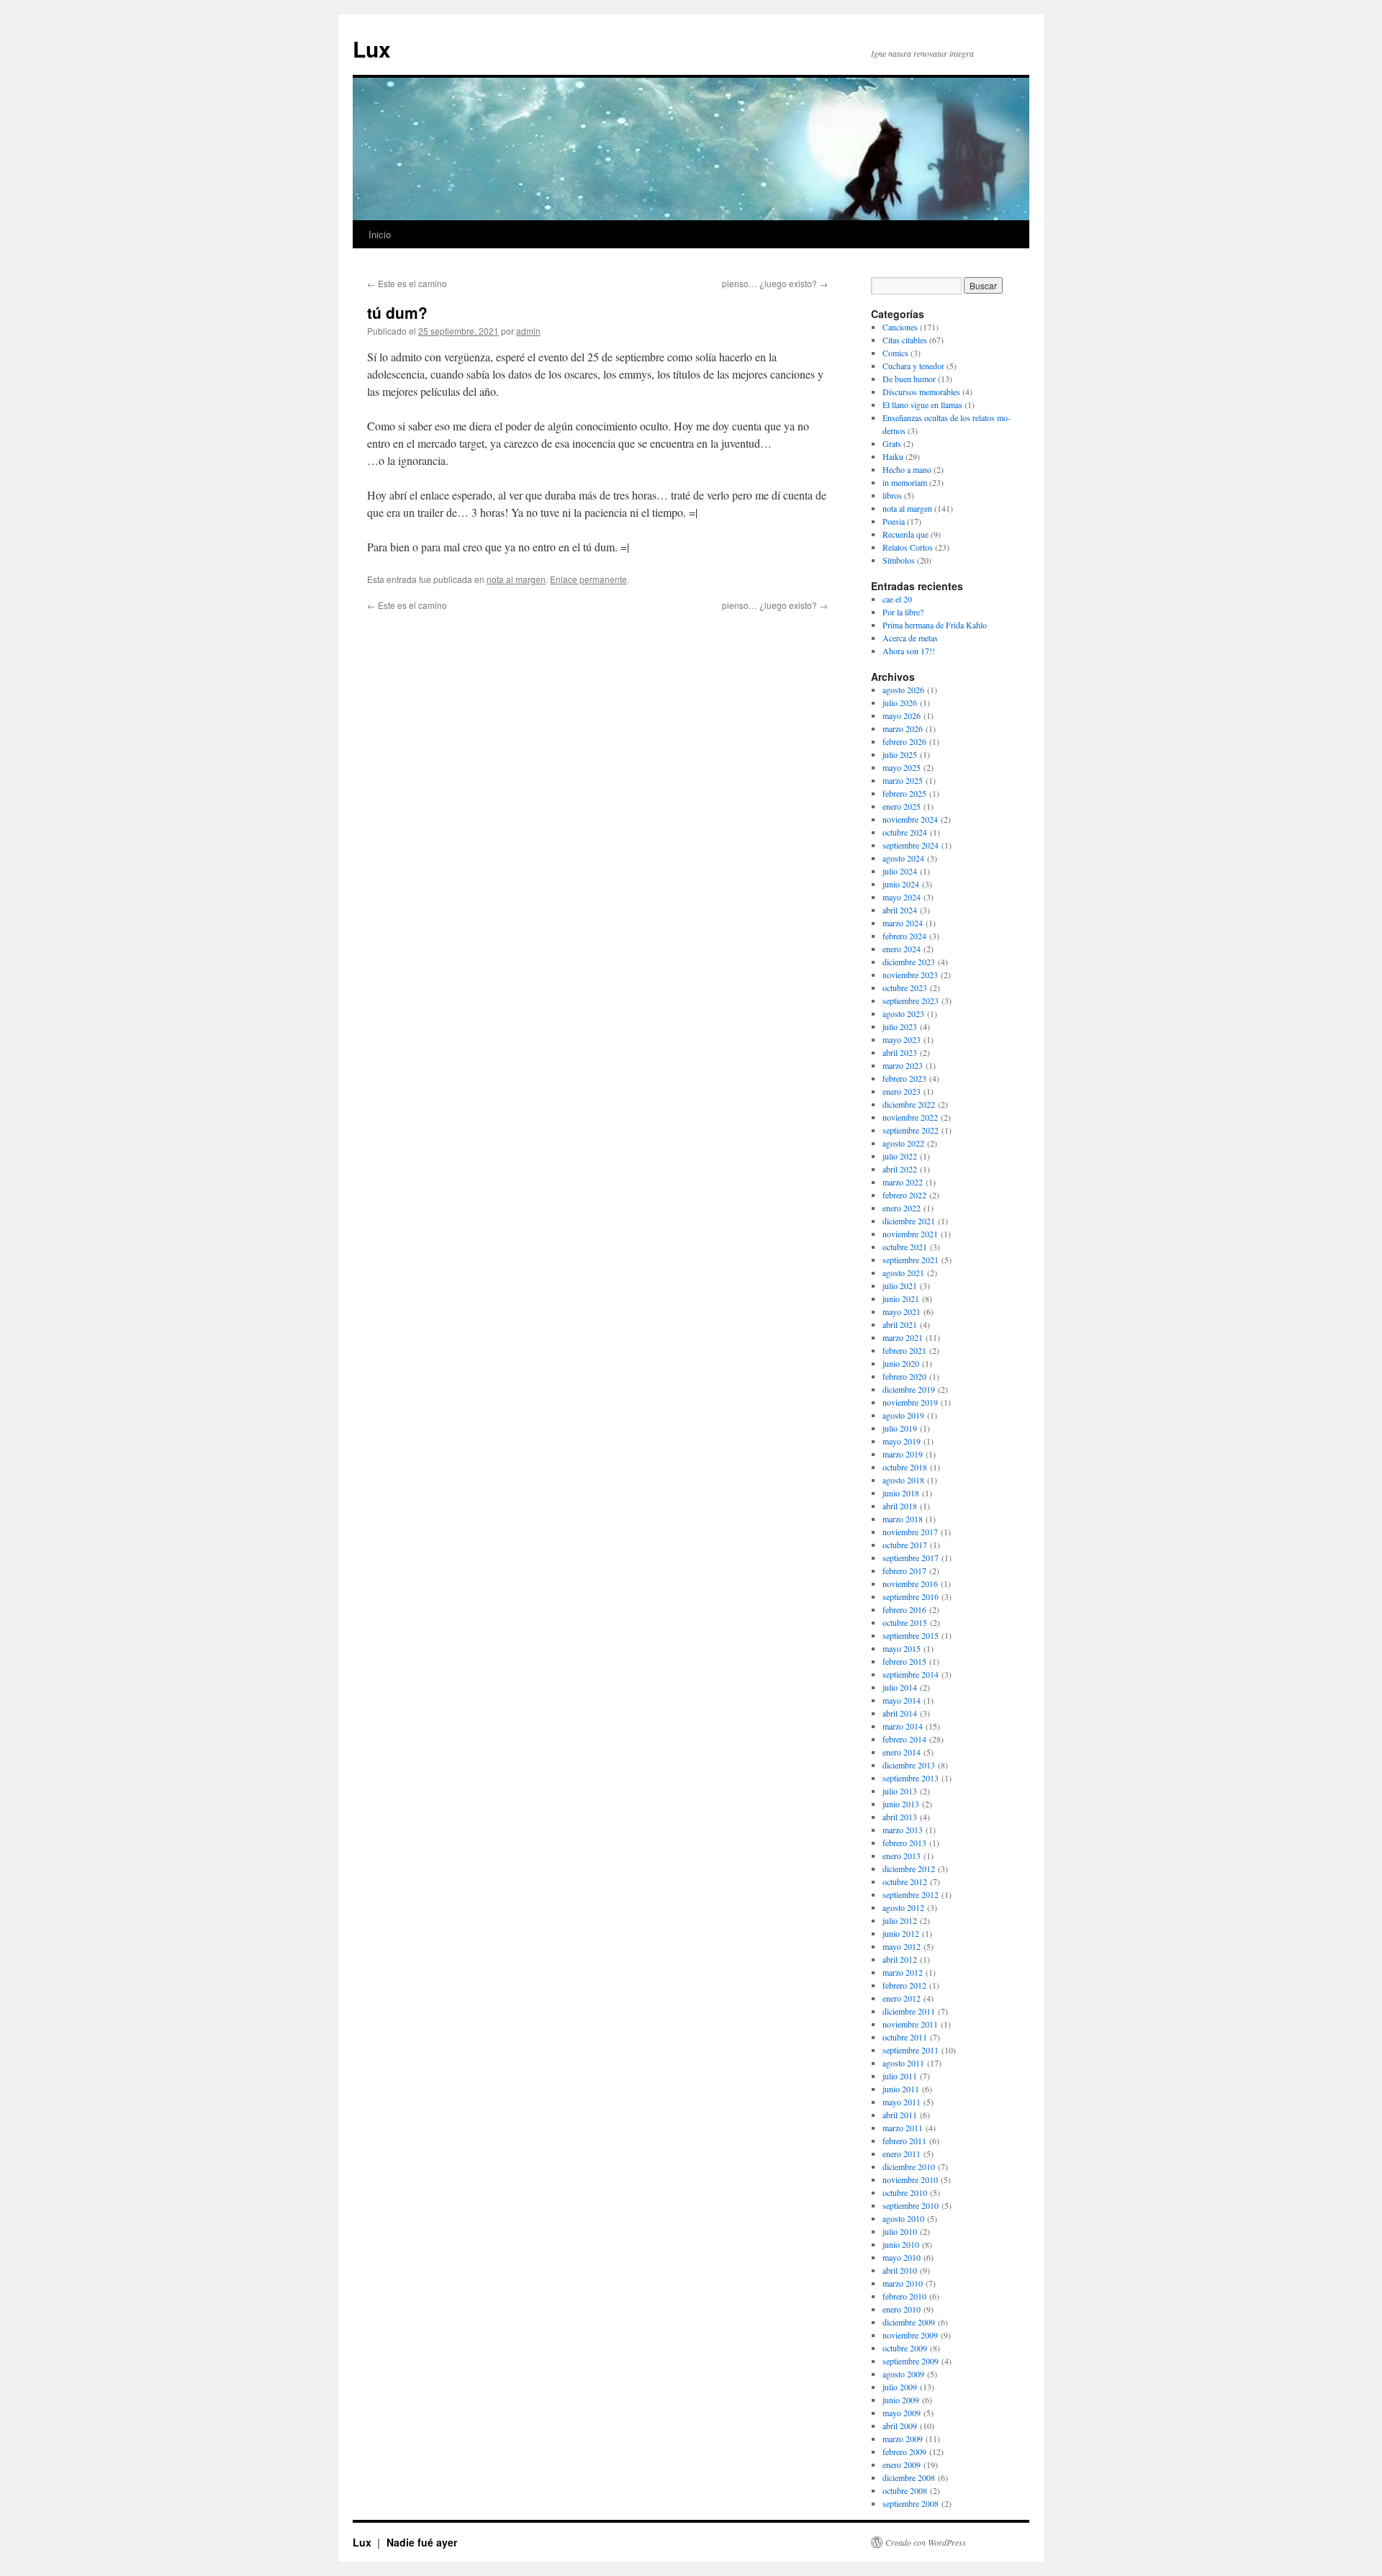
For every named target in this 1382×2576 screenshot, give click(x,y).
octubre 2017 (905, 1545)
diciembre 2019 (909, 1389)
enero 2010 (902, 2309)
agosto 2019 (903, 1415)
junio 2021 (901, 1298)
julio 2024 (900, 871)
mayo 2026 (902, 715)
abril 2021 (900, 1324)
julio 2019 (900, 1428)
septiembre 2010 (911, 2205)
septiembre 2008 (911, 2503)
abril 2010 (900, 2270)
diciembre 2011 (909, 2011)
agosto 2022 (903, 1143)
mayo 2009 (902, 2413)
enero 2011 (902, 2154)
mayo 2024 (902, 897)
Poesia (894, 521)
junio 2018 (901, 1493)
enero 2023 (902, 1091)
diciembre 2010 (909, 2166)
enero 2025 (902, 806)
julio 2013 (900, 1791)
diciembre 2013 (909, 1765)
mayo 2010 (902, 2257)
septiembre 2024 (911, 845)
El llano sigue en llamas (922, 405)
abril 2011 (900, 2115)
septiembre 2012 (911, 1894)
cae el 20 (897, 599)
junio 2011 (901, 2089)
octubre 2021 (905, 1247)
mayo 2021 (902, 1311)
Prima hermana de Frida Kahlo (935, 625)
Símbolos (899, 560)
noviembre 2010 (910, 2179)
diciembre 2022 (909, 1104)
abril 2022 (900, 1169)
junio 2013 (901, 1804)
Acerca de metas (910, 638)
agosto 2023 (903, 1013)
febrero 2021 (904, 1350)
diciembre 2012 (909, 1868)
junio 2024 (901, 884)
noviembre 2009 (910, 2335)
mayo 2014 (902, 1700)
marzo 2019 (903, 1454)
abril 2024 (900, 910)
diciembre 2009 (909, 2322)
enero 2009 (902, 2464)
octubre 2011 (905, 2037)
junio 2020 (901, 1363)
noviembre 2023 (910, 975)
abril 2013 (900, 1817)
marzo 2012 (903, 1972)
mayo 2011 (902, 2102)
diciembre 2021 (909, 1221)
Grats (892, 443)
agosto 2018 (903, 1480)
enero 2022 (902, 1208)
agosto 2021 (903, 1273)
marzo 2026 (903, 728)
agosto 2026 (903, 690)
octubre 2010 (905, 2192)
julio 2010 (900, 2231)
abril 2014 (900, 1713)
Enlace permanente (588, 579)
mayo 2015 (902, 1648)
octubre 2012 (905, 1881)
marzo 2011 (903, 2128)
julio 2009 (900, 2387)
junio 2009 (901, 2400)
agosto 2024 (903, 858)
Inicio (380, 234)
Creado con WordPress (926, 2542)
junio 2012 (901, 1933)
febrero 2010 (904, 2296)
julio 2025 (900, 754)
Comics (895, 353)
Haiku (893, 456)
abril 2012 (900, 1959)
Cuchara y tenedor (913, 366)
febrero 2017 (904, 1571)
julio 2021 (900, 1285)
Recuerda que (905, 534)
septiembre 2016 (911, 1596)
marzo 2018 (903, 1519)
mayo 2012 (902, 1946)
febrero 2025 (904, 793)
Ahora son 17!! (909, 651)
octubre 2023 (905, 988)
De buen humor (909, 379)
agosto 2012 (903, 1907)
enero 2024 (902, 949)
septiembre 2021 (911, 1260)
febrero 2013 (904, 1843)
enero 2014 (902, 1752)
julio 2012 (900, 1920)
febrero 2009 (904, 2451)
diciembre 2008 (909, 2477)
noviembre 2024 (910, 819)
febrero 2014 (904, 1739)
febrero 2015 (904, 1661)
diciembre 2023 (909, 962)
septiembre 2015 (911, 1635)
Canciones (900, 327)
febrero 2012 (904, 1985)
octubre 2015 (905, 1622)
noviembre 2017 (910, 1532)
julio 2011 (900, 2076)
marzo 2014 (903, 1726)
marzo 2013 (903, 1830)
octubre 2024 (905, 832)
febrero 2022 (904, 1195)
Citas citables (905, 340)
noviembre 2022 (910, 1117)
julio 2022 (900, 1156)
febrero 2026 (904, 741)
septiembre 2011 (911, 2050)
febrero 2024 (904, 936)
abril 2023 (900, 1052)
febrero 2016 (904, 1609)
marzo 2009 (903, 2439)
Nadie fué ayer (422, 2542)
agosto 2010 (903, 2218)
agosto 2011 (903, 2063)
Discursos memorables (921, 392)
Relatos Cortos (908, 547)
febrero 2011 (904, 2141)
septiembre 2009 (911, 2361)
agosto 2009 (903, 2374)
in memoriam (905, 482)
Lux (372, 49)
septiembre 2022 (911, 1130)
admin (528, 331)
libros (892, 495)
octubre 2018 (905, 1467)
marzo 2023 (903, 1065)
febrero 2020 (904, 1376)
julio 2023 (900, 1026)
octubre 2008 (905, 2490)
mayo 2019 (902, 1441)
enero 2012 (902, 1998)
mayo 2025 (902, 767)
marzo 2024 (903, 923)
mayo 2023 (902, 1039)
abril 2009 (900, 2426)
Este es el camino (407, 283)
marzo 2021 (903, 1337)
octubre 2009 (905, 2348)
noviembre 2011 (910, 2024)
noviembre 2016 (910, 1583)
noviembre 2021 (910, 1234)
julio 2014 (900, 1687)
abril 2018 (900, 1506)
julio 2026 (900, 702)
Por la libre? (903, 612)
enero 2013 (902, 1856)
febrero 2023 (904, 1078)
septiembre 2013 (911, 1778)
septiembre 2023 (911, 1000)
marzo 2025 (903, 780)
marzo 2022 (903, 1182)
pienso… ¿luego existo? (775, 283)
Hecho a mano (907, 469)
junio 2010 (901, 2244)
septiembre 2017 (911, 1558)
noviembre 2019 (910, 1402)
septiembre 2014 (911, 1674)
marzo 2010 (903, 2283)
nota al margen (516, 579)
